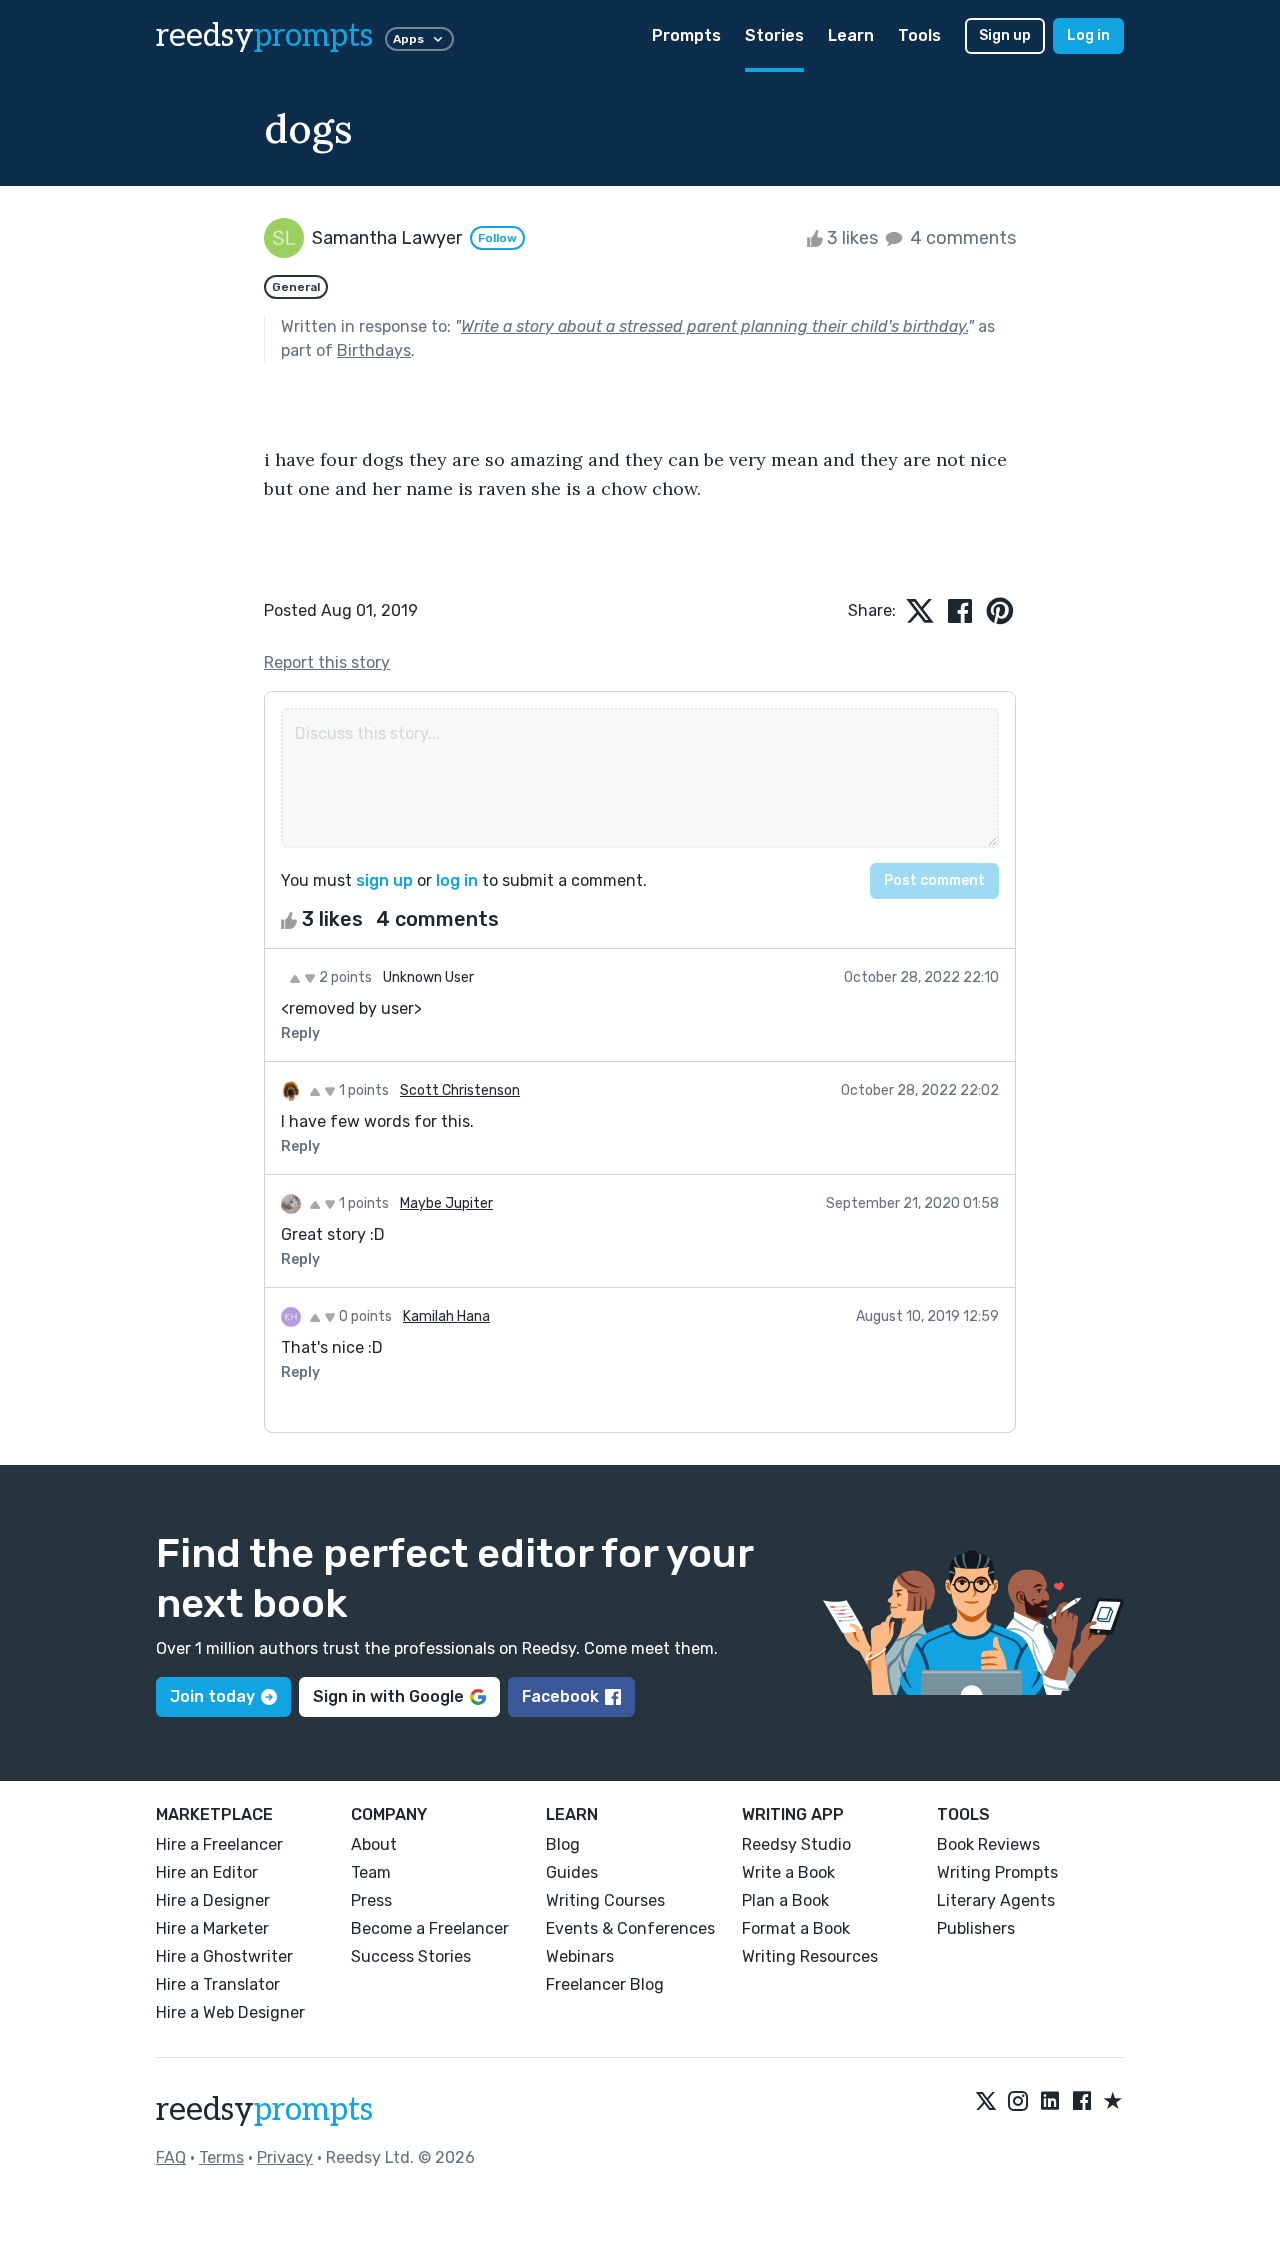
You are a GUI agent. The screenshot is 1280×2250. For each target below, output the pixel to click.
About (374, 1844)
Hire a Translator (218, 1984)
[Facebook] (1082, 2102)
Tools (919, 35)
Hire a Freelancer (219, 1844)
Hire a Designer (213, 1900)
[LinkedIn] (1050, 2102)
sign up (384, 880)
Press (371, 1900)
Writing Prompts (997, 1872)
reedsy (264, 36)
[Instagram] (1018, 2102)
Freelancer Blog (605, 1984)
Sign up (1005, 35)
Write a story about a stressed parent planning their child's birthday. (714, 326)
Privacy (285, 2157)
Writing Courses (605, 1900)
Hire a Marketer (212, 1928)
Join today (212, 1696)
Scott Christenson (460, 1090)
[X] (986, 2102)
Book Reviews (988, 1844)
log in (457, 880)
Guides (572, 1872)
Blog (563, 1844)
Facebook (560, 1696)
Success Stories (411, 1956)
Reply (300, 1033)
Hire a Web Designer (230, 2012)
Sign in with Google (388, 1696)
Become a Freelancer (430, 1928)
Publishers (976, 1928)
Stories (774, 35)
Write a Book (788, 1872)
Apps (408, 39)
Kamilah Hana (446, 1316)
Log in (1088, 35)
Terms (221, 2157)
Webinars (580, 1956)
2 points (344, 977)
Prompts (686, 35)
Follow (497, 238)
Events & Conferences (630, 1928)
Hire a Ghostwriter (224, 1956)
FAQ (171, 2157)
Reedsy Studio (796, 1844)
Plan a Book (785, 1900)
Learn (851, 35)
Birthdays (374, 350)
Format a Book (796, 1928)
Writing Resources (810, 1956)
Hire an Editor (207, 1872)
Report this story (327, 662)
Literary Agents (996, 1900)
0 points (364, 1316)
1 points (362, 1090)
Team (371, 1872)
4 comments (961, 238)
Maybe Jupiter (446, 1203)
